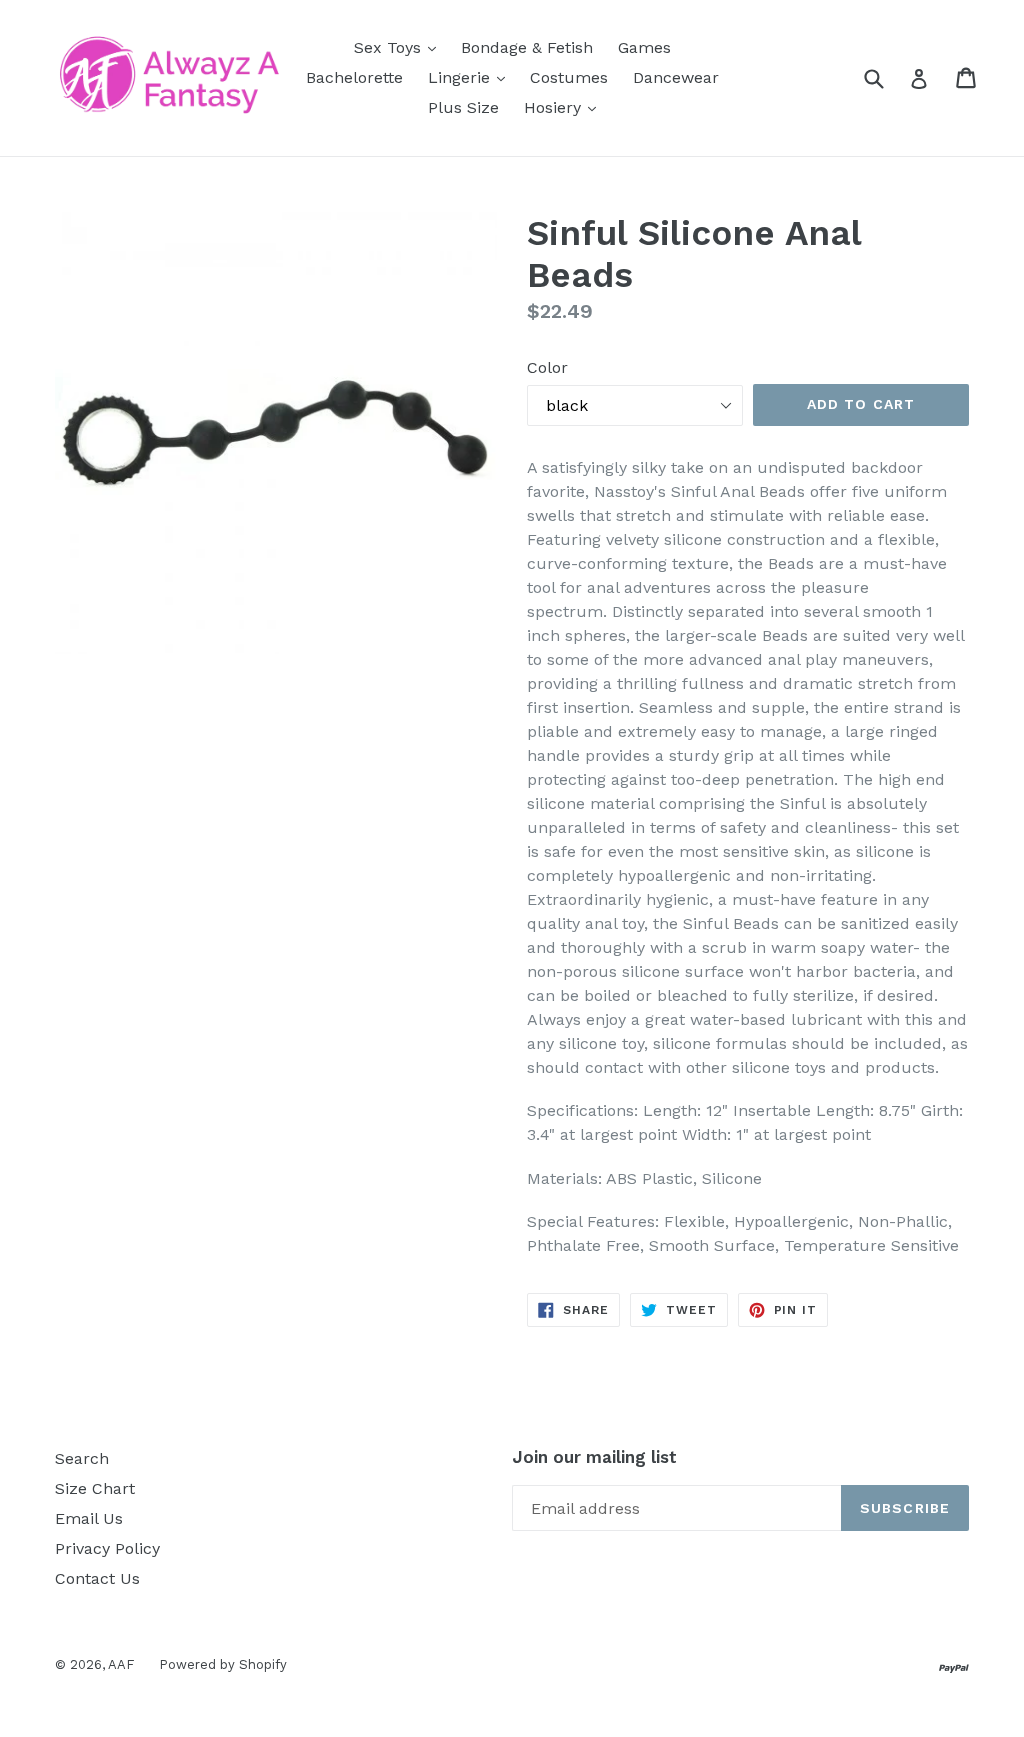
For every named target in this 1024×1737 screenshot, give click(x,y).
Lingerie (471, 77)
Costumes (569, 77)
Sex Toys (400, 47)
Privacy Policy (107, 1548)
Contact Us (97, 1578)
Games (644, 47)
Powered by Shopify (223, 1664)
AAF (121, 1664)
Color (547, 367)
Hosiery (565, 107)
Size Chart (95, 1488)
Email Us (89, 1518)
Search (82, 1458)
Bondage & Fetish (527, 47)
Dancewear (676, 77)
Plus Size (463, 107)
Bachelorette (354, 77)
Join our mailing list (594, 1457)
